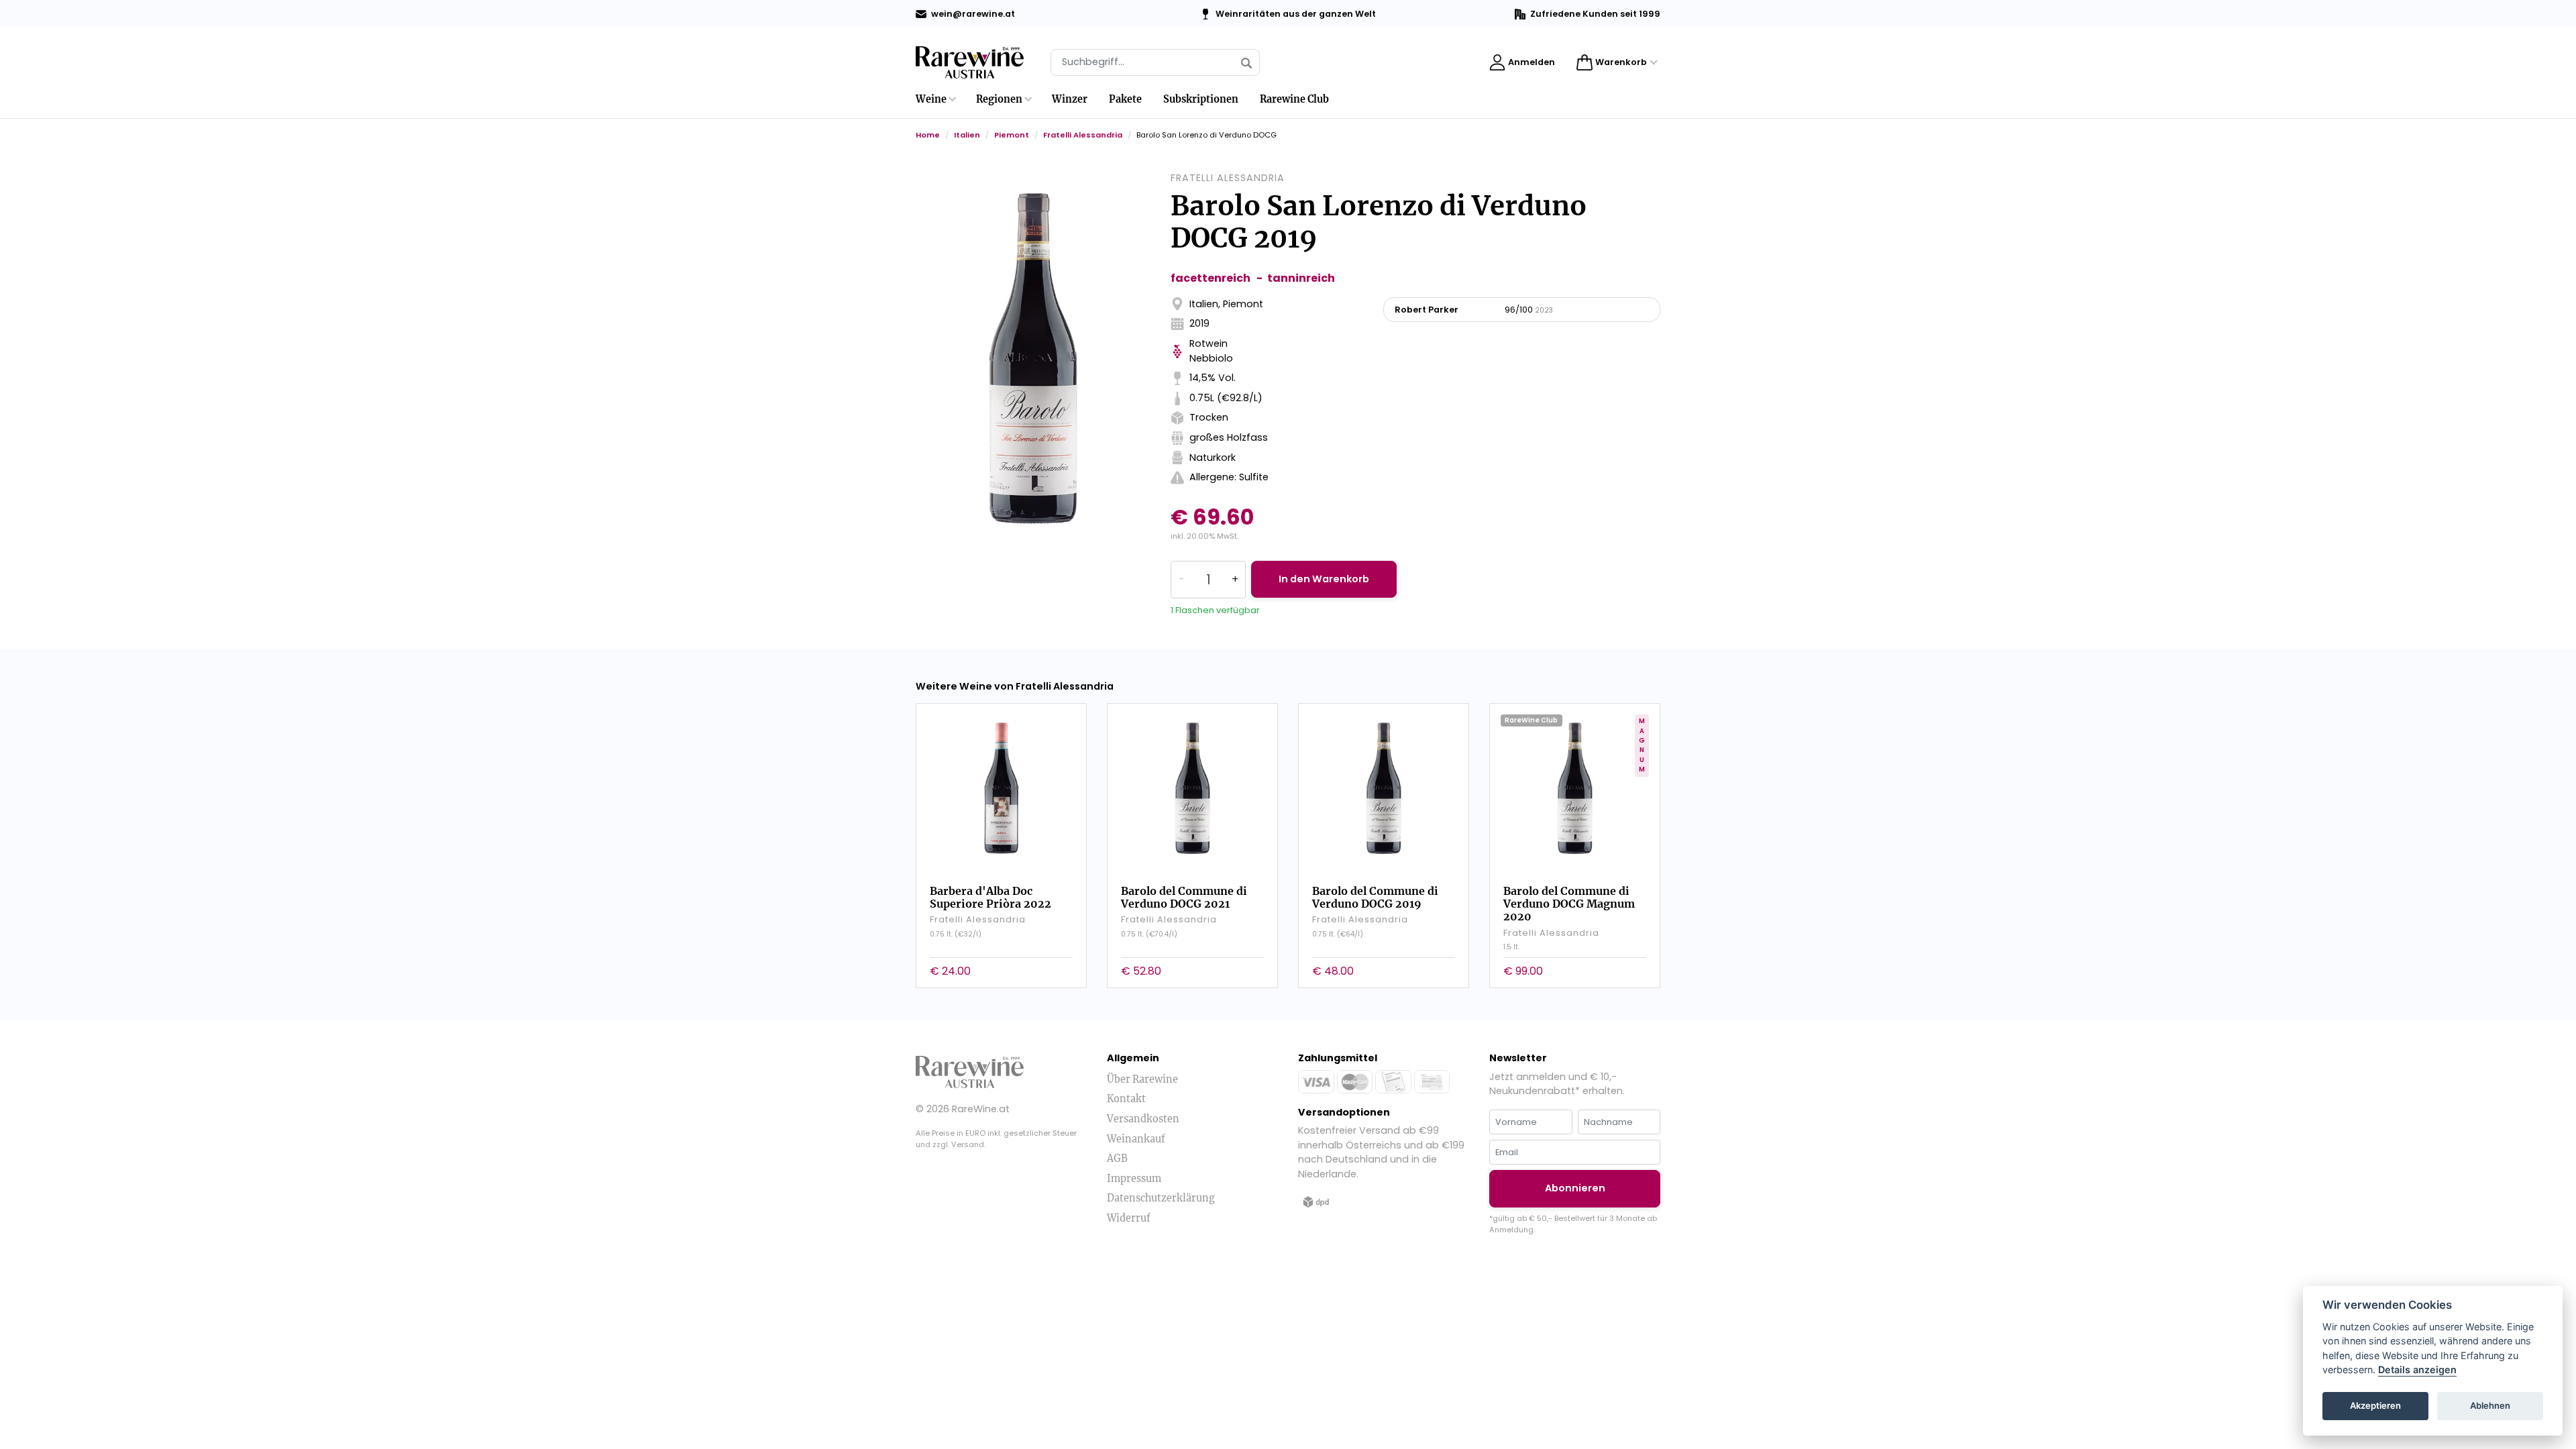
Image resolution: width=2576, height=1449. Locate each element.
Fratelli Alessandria (1083, 135)
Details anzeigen (2417, 1370)
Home (928, 135)
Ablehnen (2490, 1406)
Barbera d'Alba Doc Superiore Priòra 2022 (990, 897)
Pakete (1125, 99)
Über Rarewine (1142, 1079)
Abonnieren (1575, 1188)
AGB (1117, 1159)
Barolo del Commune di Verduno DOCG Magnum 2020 (1569, 904)
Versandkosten (1143, 1119)
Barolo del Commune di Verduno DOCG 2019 (1375, 897)
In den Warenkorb (1324, 579)
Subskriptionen (1201, 99)
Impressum (1134, 1179)
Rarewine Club (1294, 99)
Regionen (999, 99)
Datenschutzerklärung (1161, 1198)
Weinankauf (1136, 1139)
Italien (967, 135)
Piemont (1012, 135)
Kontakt (1126, 1099)
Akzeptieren (2375, 1406)
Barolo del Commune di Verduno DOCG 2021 (1184, 897)
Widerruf (1129, 1218)
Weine (931, 99)
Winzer (1070, 99)
